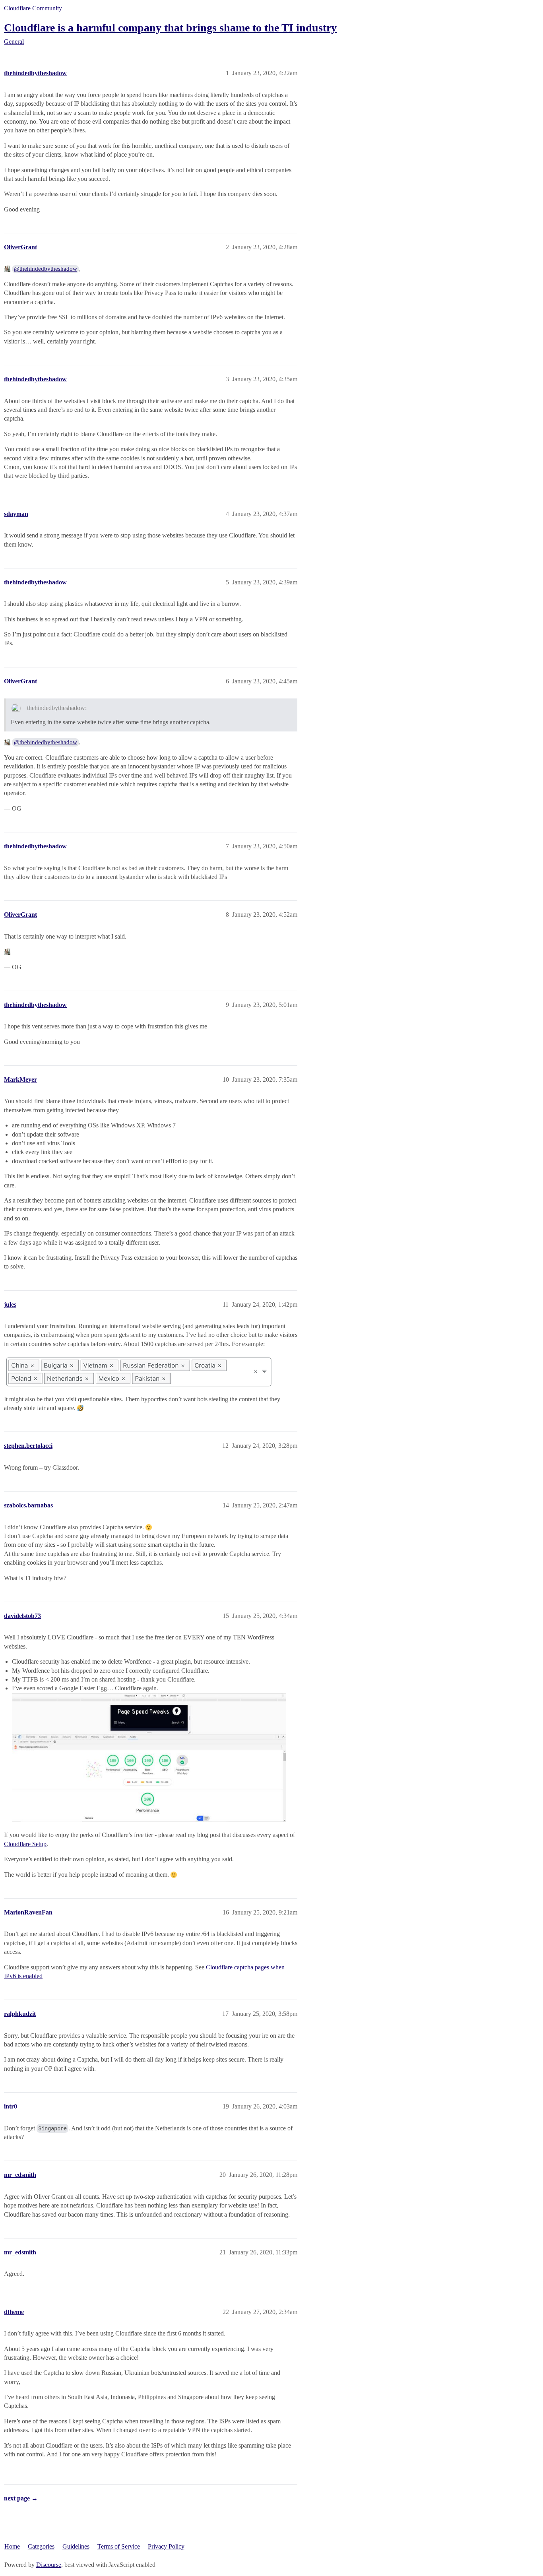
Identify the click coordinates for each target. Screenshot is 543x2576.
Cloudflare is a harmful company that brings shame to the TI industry (170, 28)
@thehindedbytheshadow (46, 269)
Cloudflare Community (33, 8)
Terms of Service (119, 2546)
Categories (41, 2546)
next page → (21, 2498)
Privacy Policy (166, 2546)
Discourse (49, 2565)
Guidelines (76, 2546)
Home (12, 2546)
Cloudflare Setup (25, 1844)
